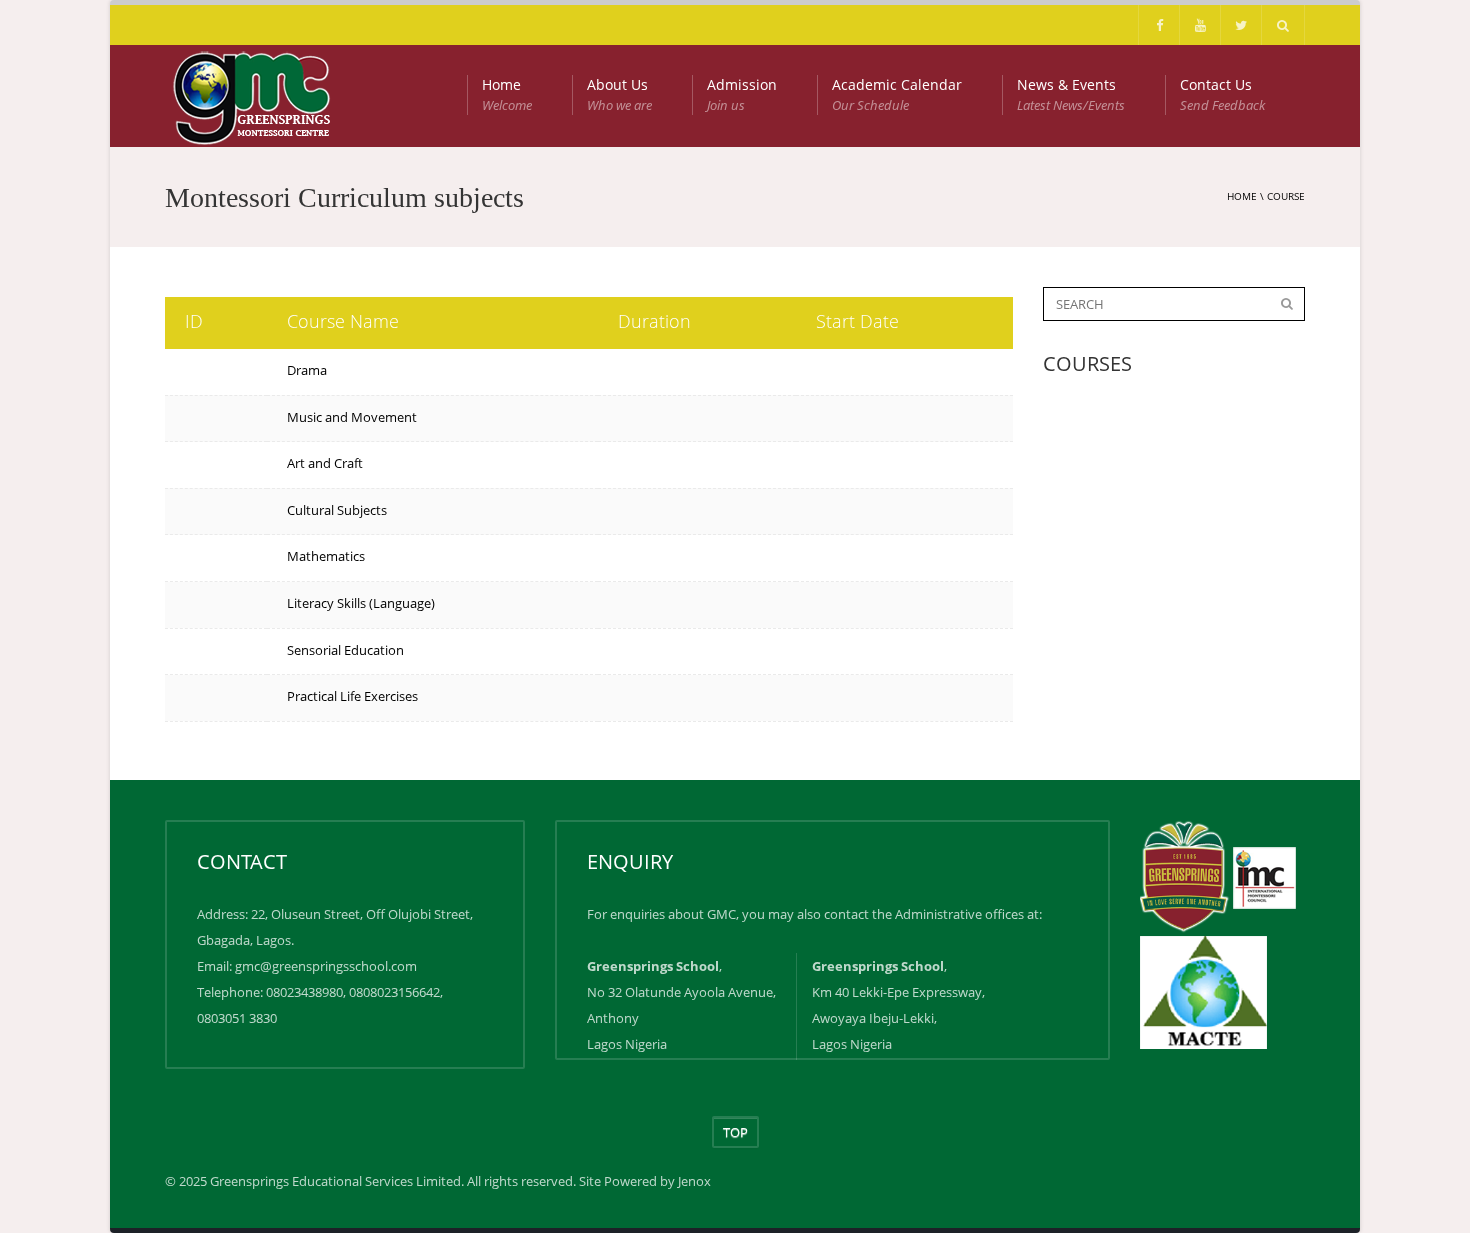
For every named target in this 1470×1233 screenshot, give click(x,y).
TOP (735, 1132)
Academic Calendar (897, 94)
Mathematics (326, 556)
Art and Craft (325, 463)
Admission (742, 94)
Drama (307, 370)
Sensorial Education (345, 650)
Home (507, 94)
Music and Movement (352, 417)
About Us (619, 94)
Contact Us (1222, 94)
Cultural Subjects (337, 510)
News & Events (1071, 94)
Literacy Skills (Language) (361, 603)
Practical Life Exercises (352, 696)
